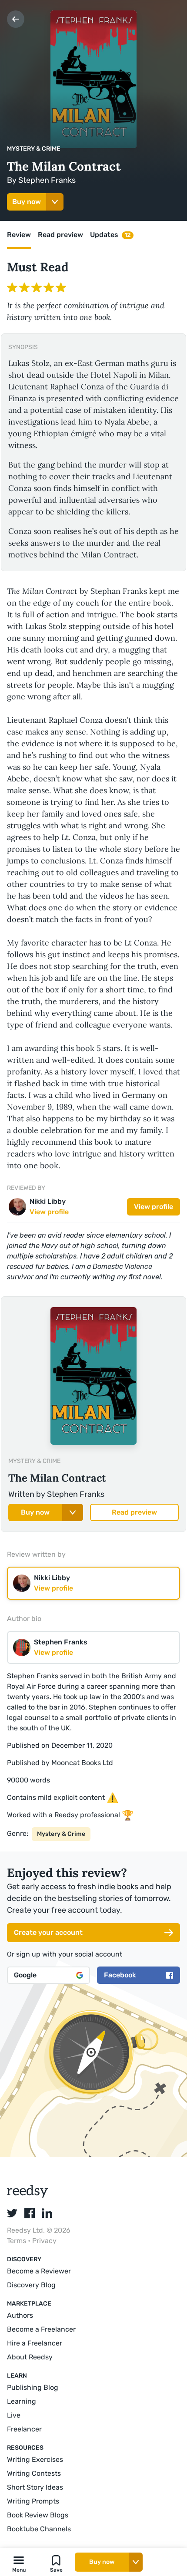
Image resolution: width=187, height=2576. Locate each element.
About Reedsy (30, 2357)
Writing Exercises (35, 2459)
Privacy (44, 2241)
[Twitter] (12, 2213)
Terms (17, 2241)
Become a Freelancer (41, 2329)
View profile (154, 1207)
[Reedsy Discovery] (28, 2196)
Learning (22, 2401)
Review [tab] (19, 235)
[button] (19, 2562)
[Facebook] (30, 2213)
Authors (20, 2315)
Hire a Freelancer (35, 2343)
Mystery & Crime (34, 149)
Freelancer (24, 2429)
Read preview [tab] (60, 235)
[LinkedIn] (47, 2213)
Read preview (134, 1512)
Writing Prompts (33, 2501)
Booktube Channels (39, 2529)
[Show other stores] (55, 202)
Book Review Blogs (38, 2515)
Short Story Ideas (35, 2487)
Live (14, 2415)
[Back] (16, 19)
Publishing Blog (33, 2387)
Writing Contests (34, 2473)
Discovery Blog (31, 2285)
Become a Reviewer (39, 2271)
